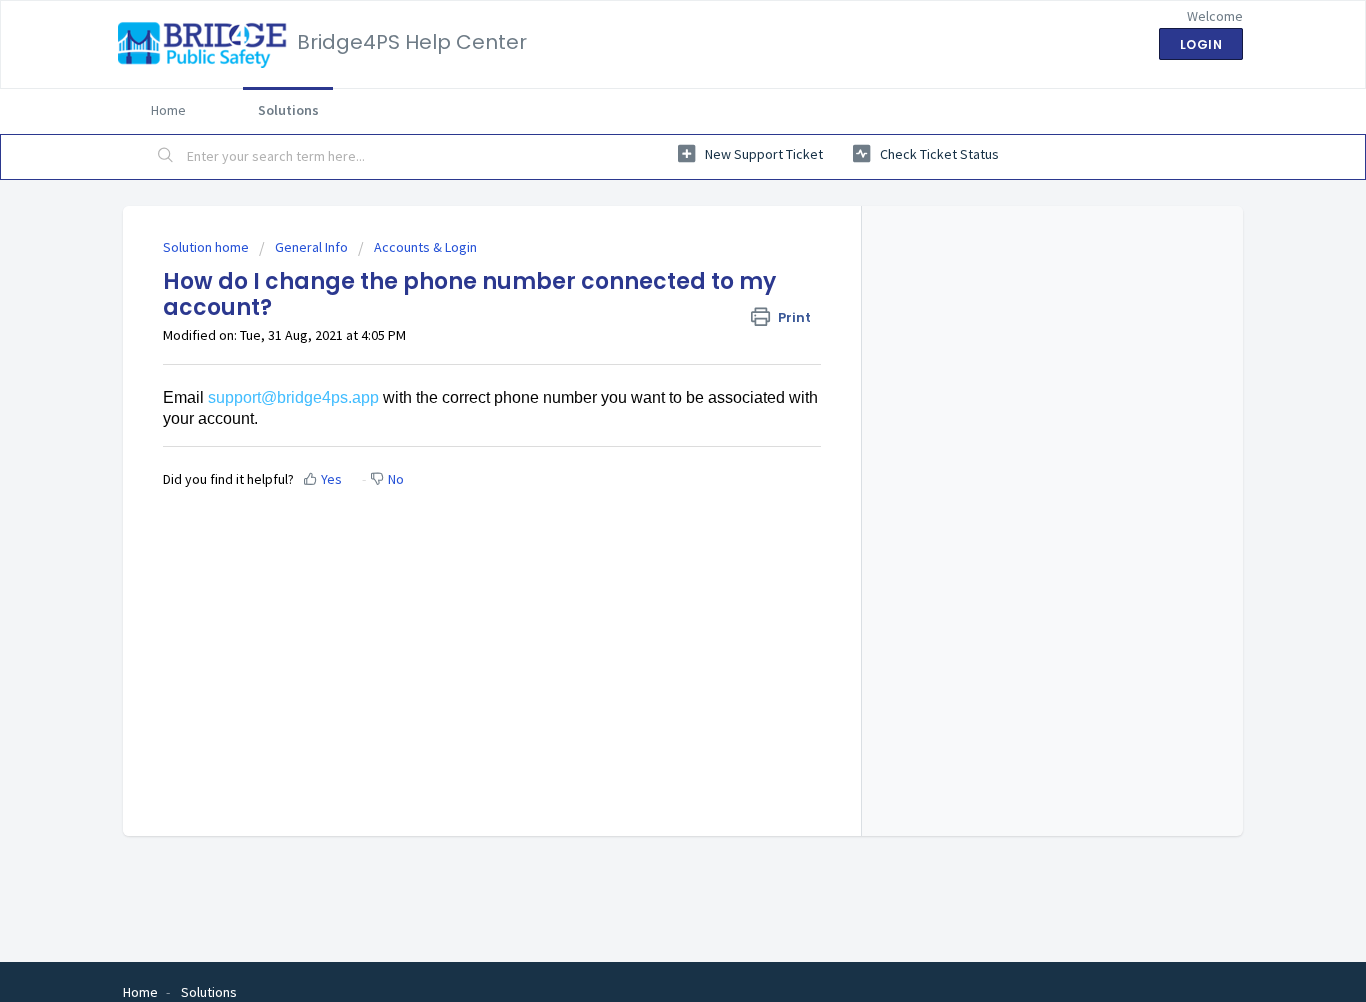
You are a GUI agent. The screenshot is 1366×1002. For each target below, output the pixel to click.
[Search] (166, 157)
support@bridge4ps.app (293, 397)
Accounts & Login (425, 247)
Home (168, 110)
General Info (311, 247)
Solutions (288, 110)
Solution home (207, 247)
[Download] (646, 236)
